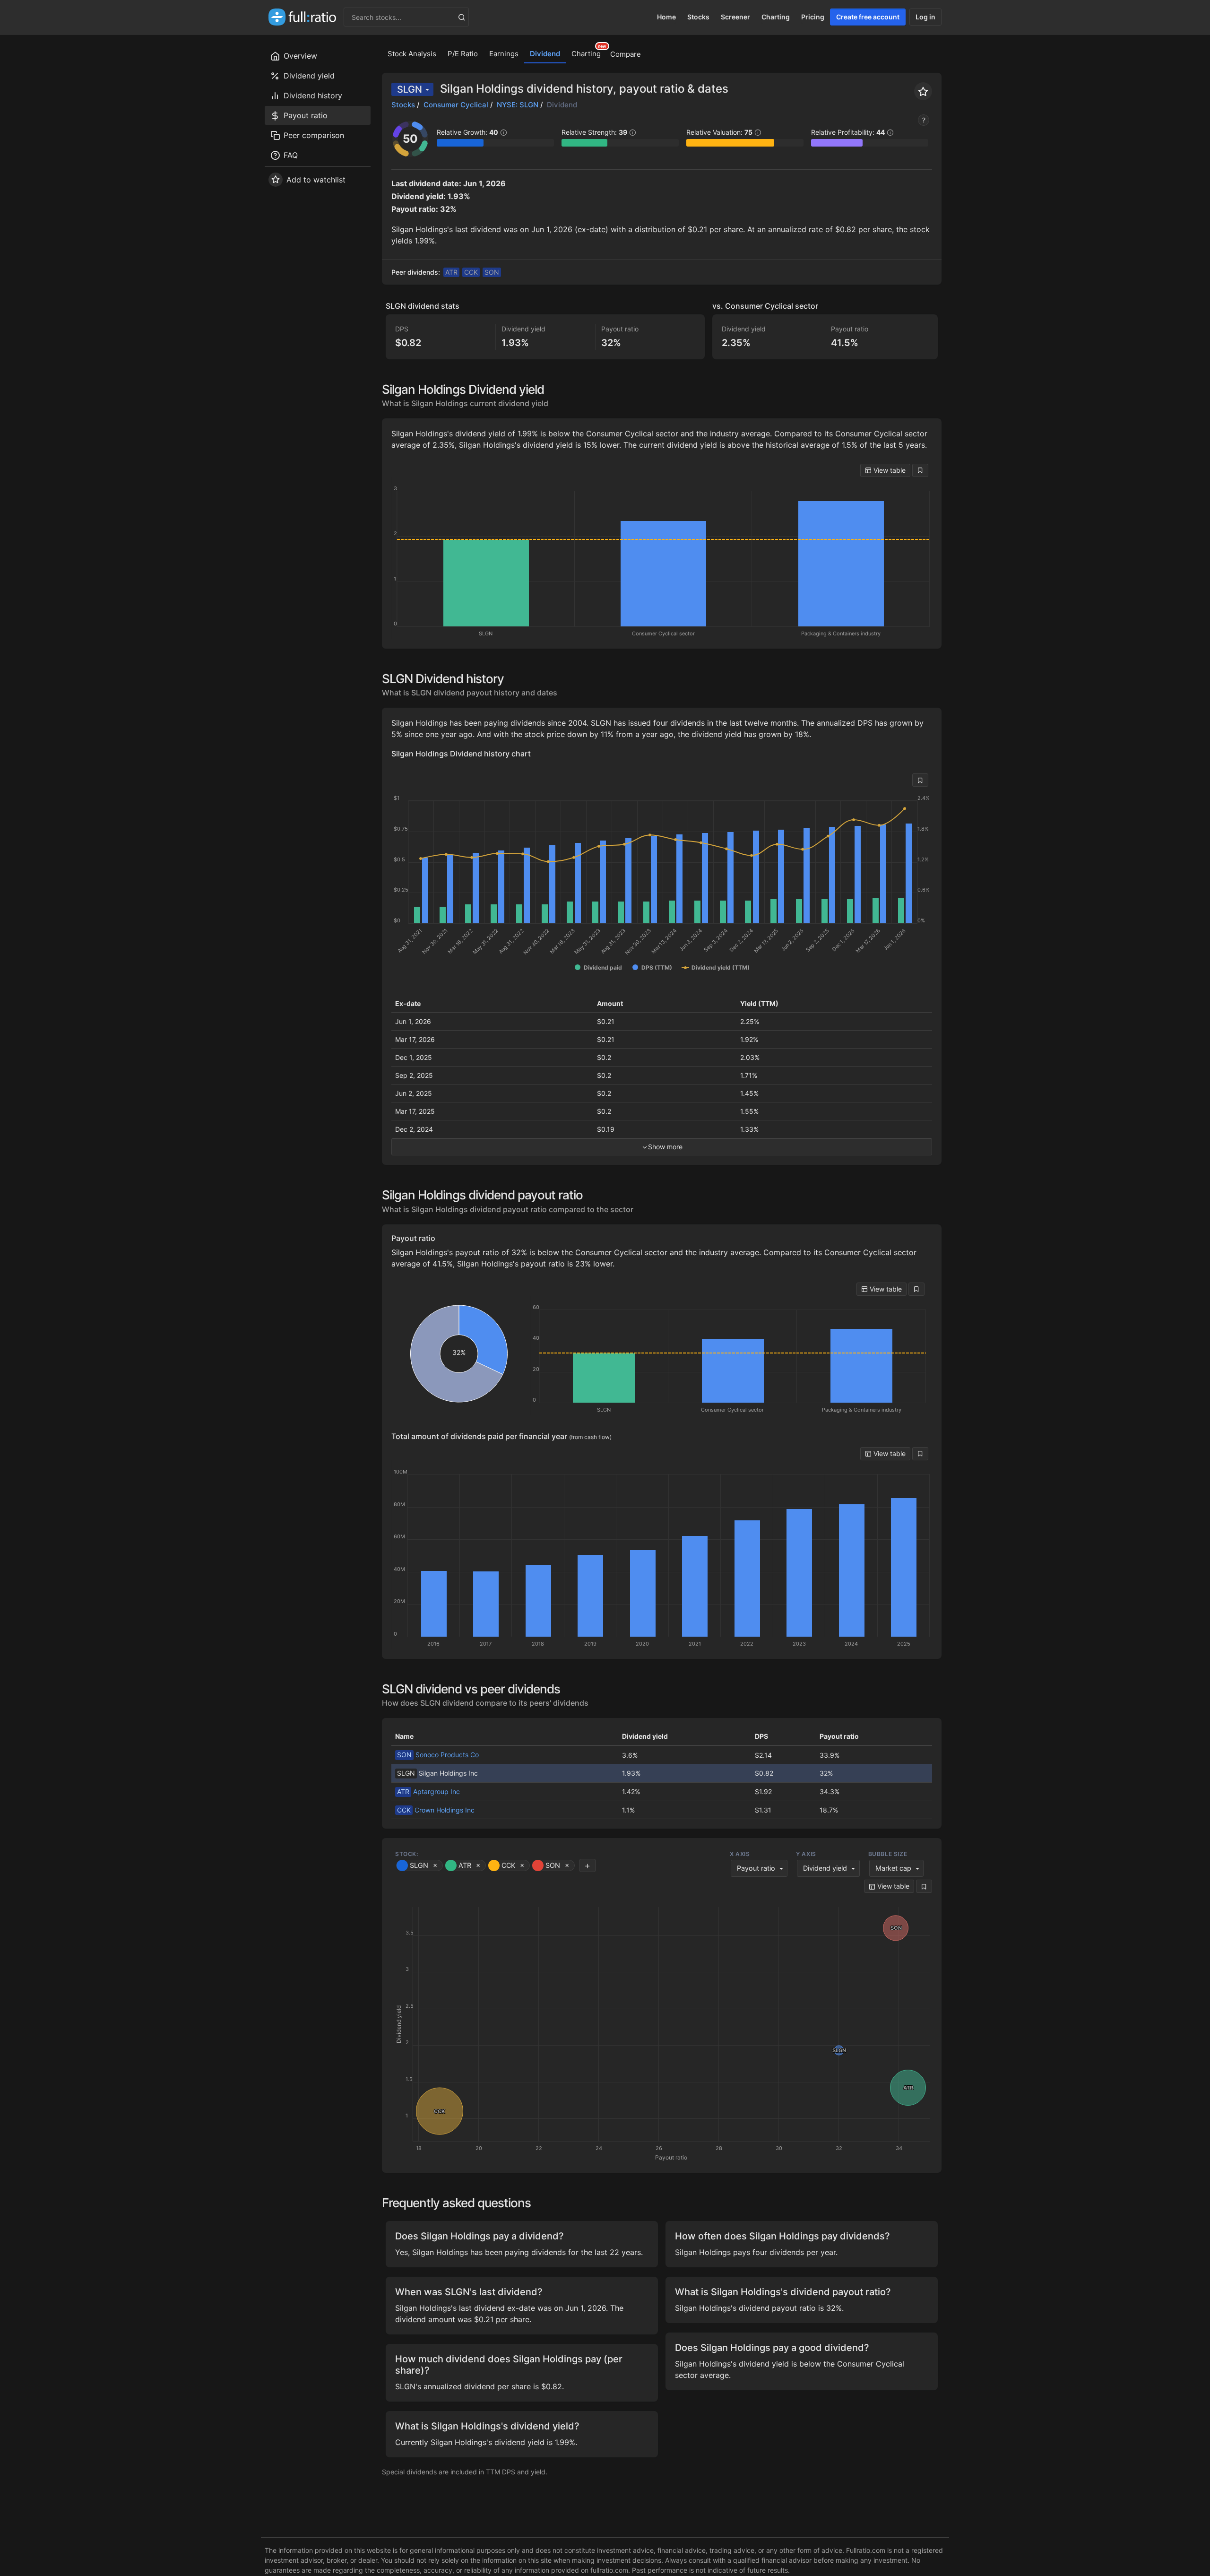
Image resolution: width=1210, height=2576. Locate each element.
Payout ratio (756, 1868)
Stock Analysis (412, 54)
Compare (626, 54)
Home (666, 17)
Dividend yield (825, 1868)
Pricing (813, 17)
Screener (735, 17)
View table (889, 470)
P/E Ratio (463, 54)
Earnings (504, 54)
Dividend (545, 54)
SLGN (410, 89)
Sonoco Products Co (438, 1755)
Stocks (698, 17)
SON (492, 272)
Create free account (868, 17)
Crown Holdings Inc (436, 1810)
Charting (776, 17)
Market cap (893, 1868)
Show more (665, 1147)
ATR (451, 272)
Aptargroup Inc (428, 1791)
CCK (471, 272)
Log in (925, 17)
